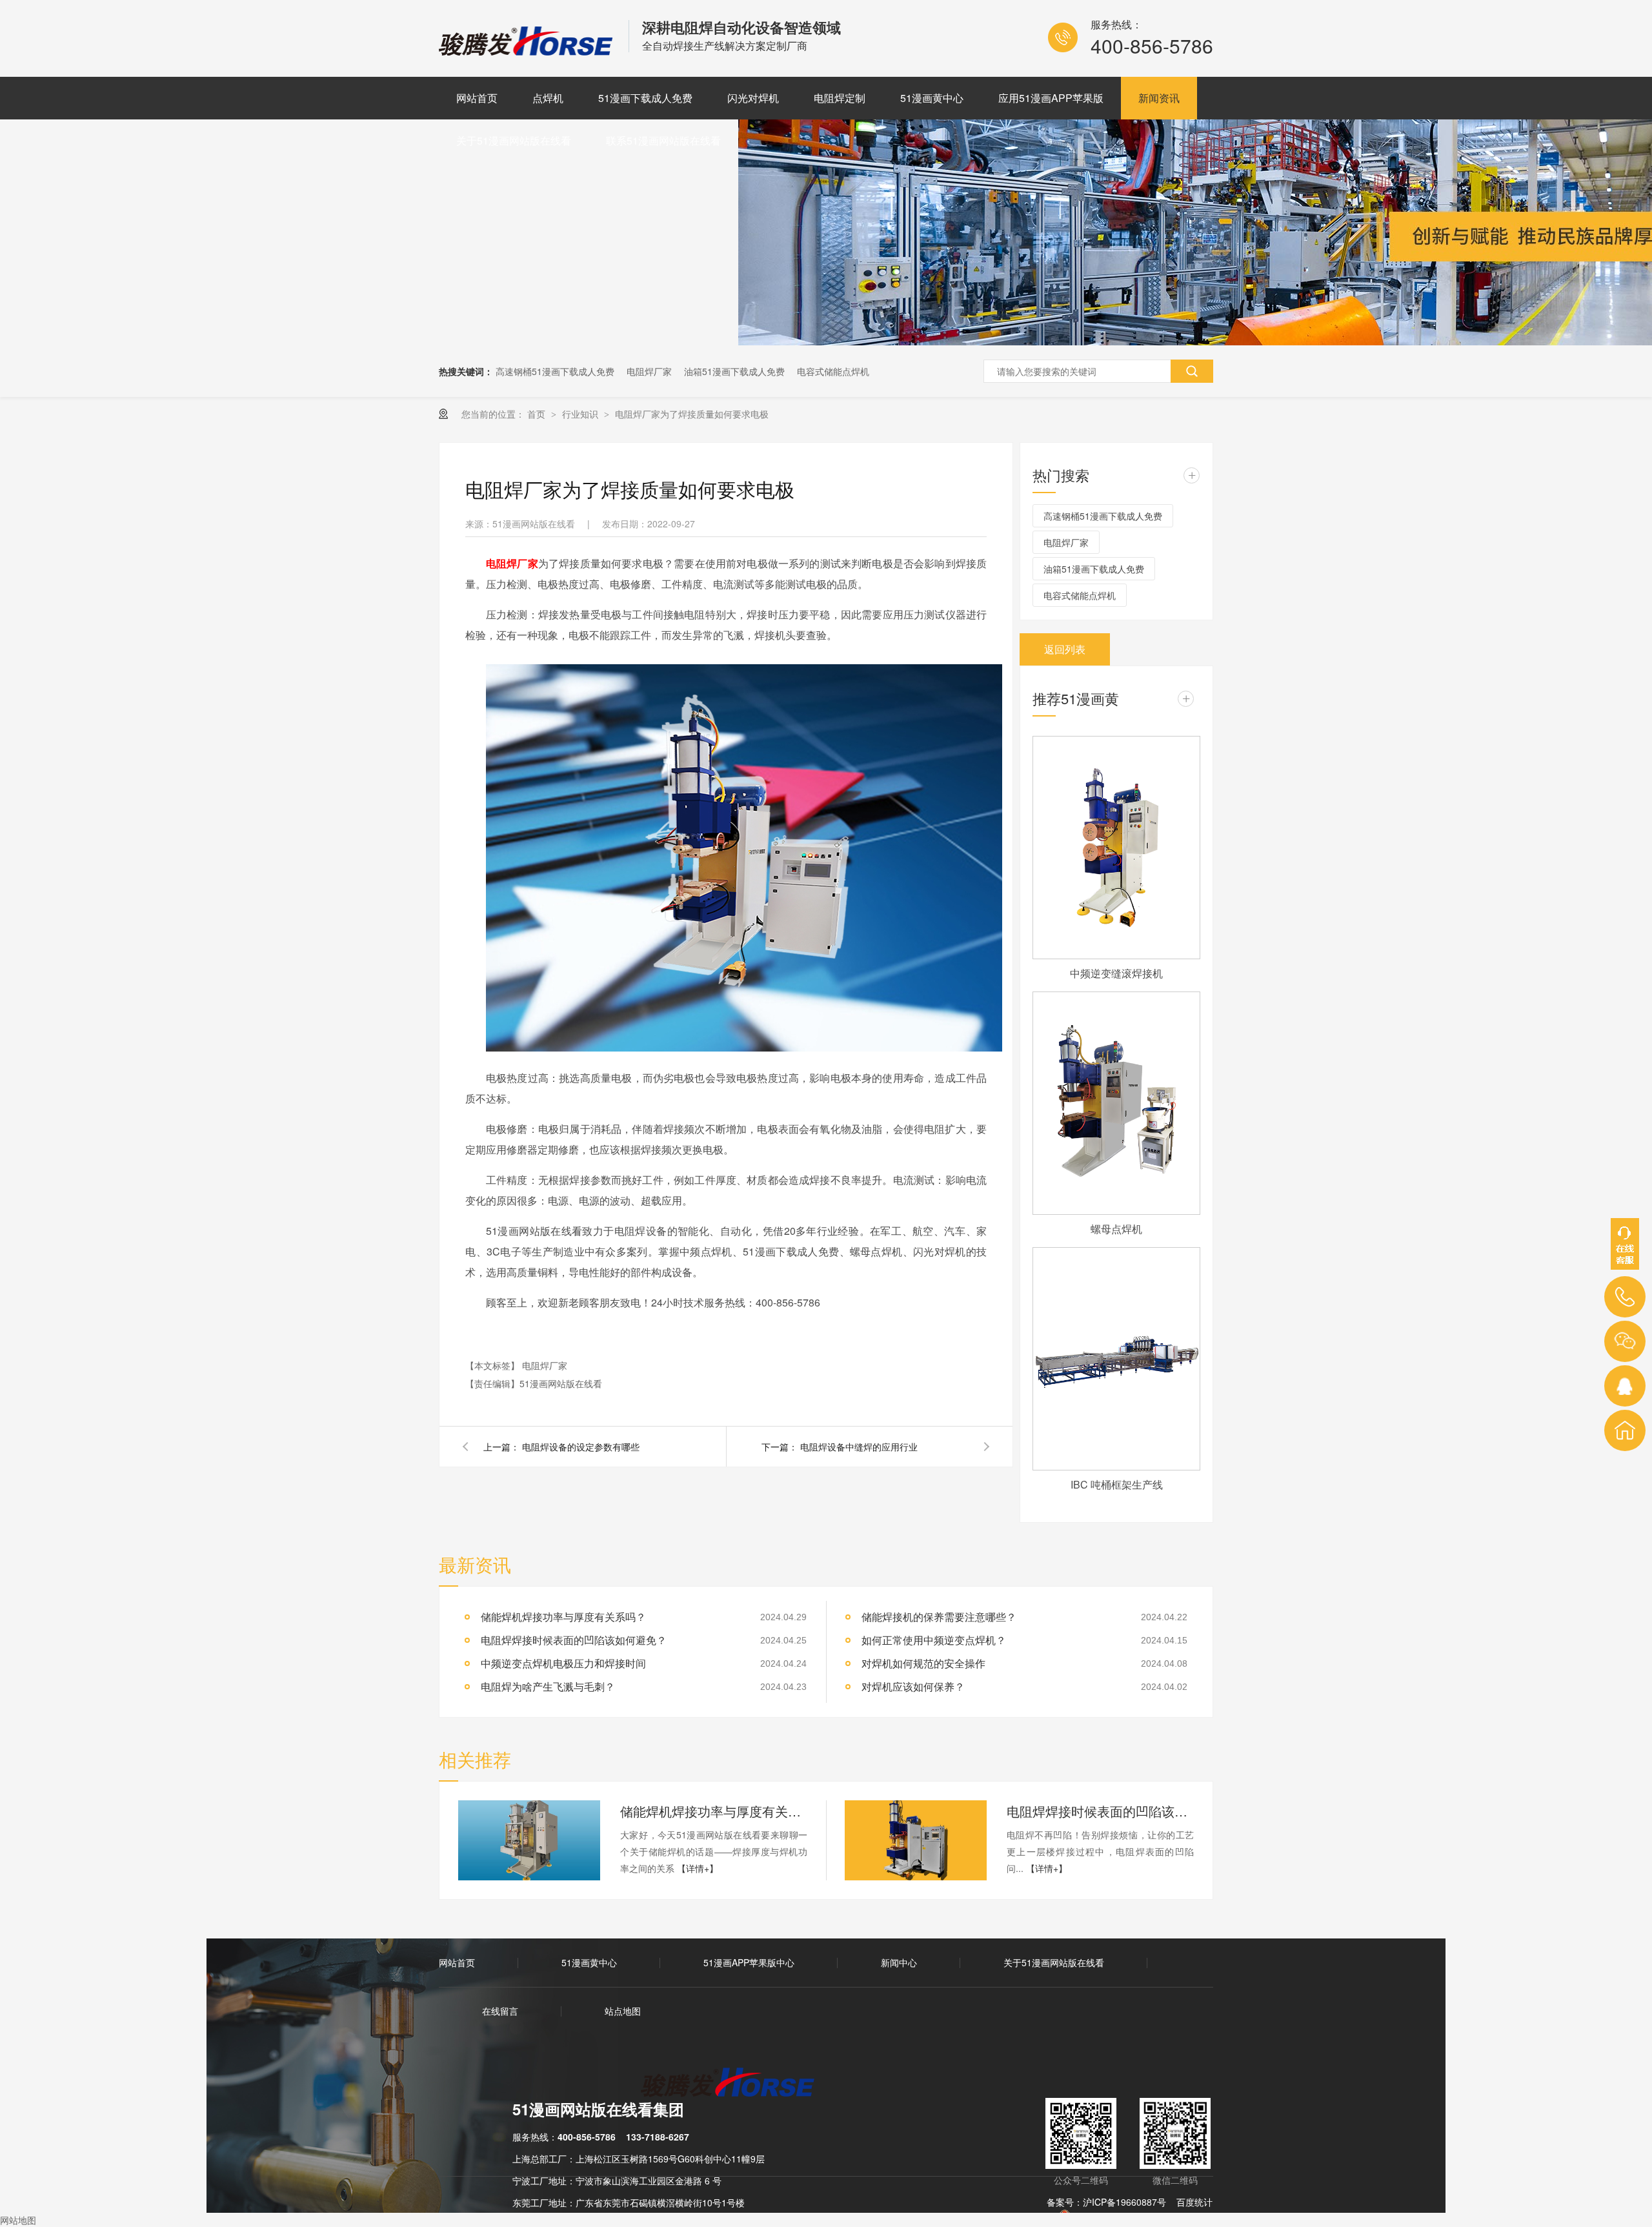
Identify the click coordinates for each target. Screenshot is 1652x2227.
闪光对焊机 (753, 98)
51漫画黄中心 (932, 98)
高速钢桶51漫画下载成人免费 (555, 371)
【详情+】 (698, 1868)
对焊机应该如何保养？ (913, 1686)
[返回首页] (1625, 1430)
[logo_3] (735, 2084)
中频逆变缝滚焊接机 (1116, 973)
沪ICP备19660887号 (1124, 2202)
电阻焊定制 (840, 98)
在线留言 (500, 2011)
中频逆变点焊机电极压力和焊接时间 (563, 1663)
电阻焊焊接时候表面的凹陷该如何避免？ (574, 1640)
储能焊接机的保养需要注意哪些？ (939, 1617)
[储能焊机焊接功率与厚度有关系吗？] (529, 1840)
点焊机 (548, 98)
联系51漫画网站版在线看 (663, 140)
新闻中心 (899, 1962)
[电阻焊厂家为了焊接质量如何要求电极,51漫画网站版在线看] (527, 51)
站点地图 (623, 2011)
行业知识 (581, 414)
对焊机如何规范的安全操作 (923, 1663)
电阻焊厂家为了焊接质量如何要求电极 (692, 414)
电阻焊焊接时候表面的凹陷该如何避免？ (1100, 1811)
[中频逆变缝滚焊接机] (1116, 848)
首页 (538, 414)
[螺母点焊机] (1116, 1103)
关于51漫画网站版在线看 (514, 140)
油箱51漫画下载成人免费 (734, 371)
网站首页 (477, 98)
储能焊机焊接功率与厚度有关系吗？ (714, 1811)
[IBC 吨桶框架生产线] (1116, 1359)
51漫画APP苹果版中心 (749, 1962)
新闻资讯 (1159, 98)
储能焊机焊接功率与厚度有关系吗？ (563, 1617)
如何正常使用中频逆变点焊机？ (934, 1640)
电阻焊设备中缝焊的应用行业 (859, 1447)
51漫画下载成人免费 (645, 98)
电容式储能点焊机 (833, 371)
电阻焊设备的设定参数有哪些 (581, 1447)
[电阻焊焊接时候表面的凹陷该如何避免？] (916, 1840)
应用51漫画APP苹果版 (1051, 98)
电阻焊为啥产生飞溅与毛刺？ (548, 1686)
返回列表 (1065, 649)
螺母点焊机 (1116, 1229)
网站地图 (18, 2220)
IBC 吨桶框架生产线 (1117, 1484)
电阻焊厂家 (649, 371)
